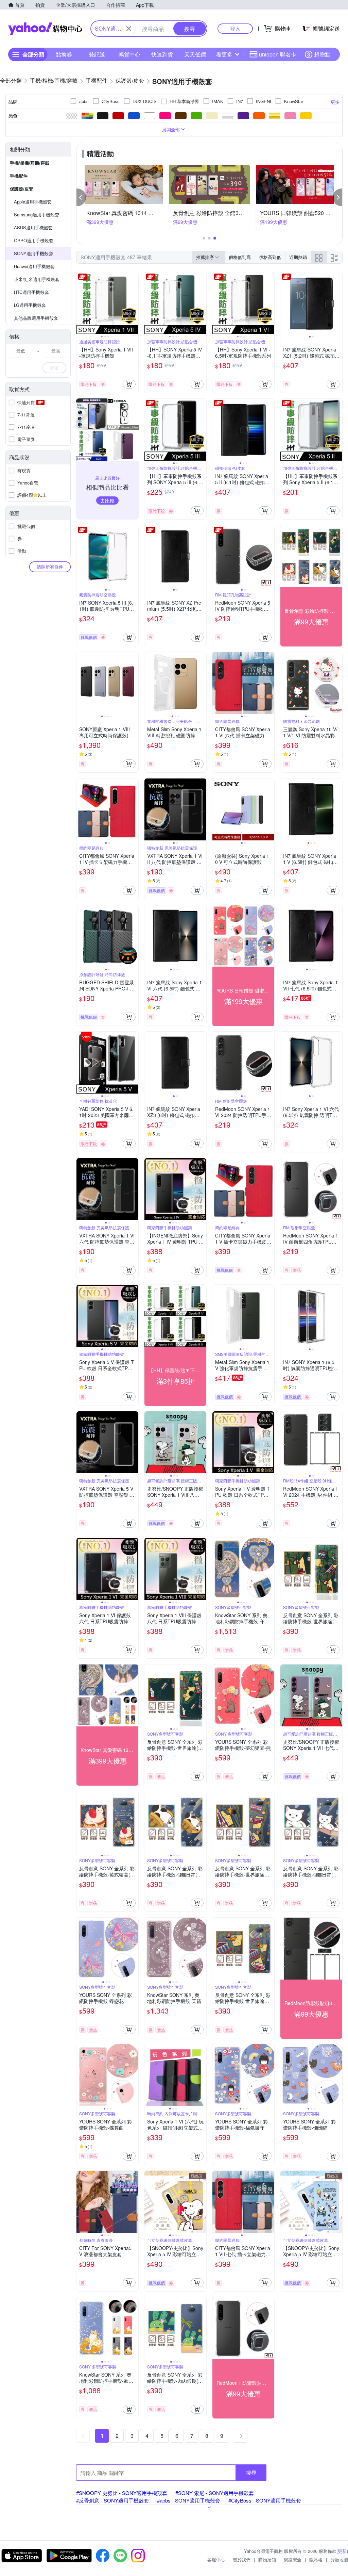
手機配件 (19, 176)
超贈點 (322, 54)
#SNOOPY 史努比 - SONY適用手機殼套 (122, 2493)
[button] (81, 197)
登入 (235, 28)
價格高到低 (270, 257)
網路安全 (293, 2559)
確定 (54, 368)
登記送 (97, 54)
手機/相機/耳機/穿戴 (30, 163)
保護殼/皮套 (22, 189)
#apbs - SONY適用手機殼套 (189, 2500)
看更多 (224, 54)
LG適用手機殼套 (30, 305)
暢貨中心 (129, 54)
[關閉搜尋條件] (129, 29)
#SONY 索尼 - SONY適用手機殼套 (215, 2493)
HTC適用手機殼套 (31, 292)
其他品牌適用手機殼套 (36, 318)
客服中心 (216, 2559)
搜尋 (251, 2472)
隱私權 (316, 2559)
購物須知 (267, 2559)
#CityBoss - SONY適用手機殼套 (265, 2500)
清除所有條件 (50, 567)
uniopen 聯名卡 (278, 54)
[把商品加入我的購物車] (129, 384)
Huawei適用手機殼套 (34, 266)
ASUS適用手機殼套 (33, 227)
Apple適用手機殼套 (33, 202)
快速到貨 (162, 54)
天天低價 (195, 54)
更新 (342, 2551)
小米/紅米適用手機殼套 (37, 279)
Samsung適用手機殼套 (37, 215)
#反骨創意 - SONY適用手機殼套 (112, 2500)
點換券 (64, 54)
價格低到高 (240, 257)
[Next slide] (134, 303)
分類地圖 (339, 2559)
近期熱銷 (298, 257)
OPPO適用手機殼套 (34, 240)
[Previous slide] (81, 303)
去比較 (107, 501)
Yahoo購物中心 (45, 29)
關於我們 (242, 2559)
